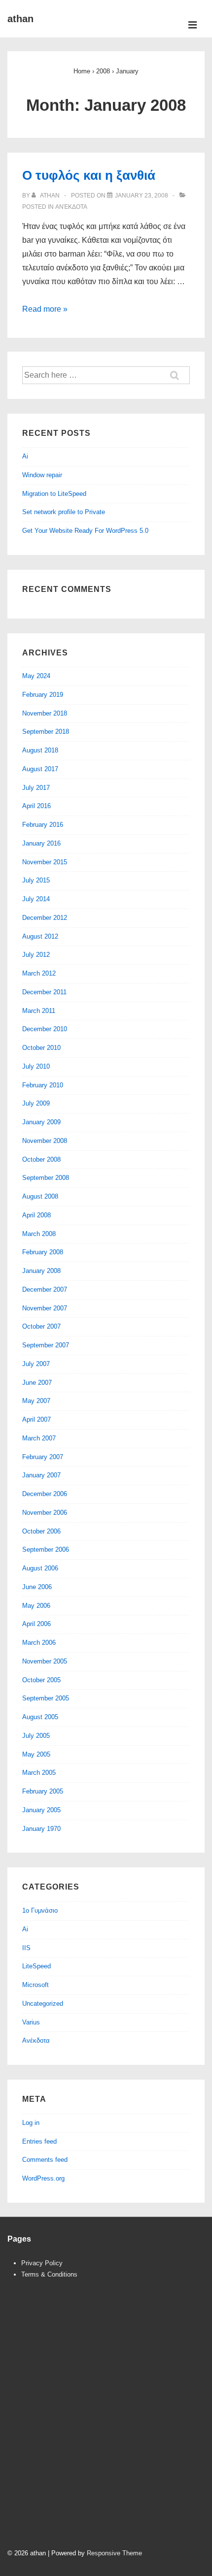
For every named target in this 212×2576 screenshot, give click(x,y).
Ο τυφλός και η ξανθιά (89, 175)
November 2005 (45, 1661)
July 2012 (36, 955)
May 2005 (36, 1754)
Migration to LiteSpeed (54, 494)
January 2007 (41, 1475)
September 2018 (46, 732)
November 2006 (45, 1513)
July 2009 (36, 1103)
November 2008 (45, 1141)
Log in (31, 2123)
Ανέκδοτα (71, 207)
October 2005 (41, 1680)
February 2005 (43, 1791)
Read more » (45, 309)
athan (20, 19)
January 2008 (41, 1271)
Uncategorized (43, 2004)
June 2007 (37, 1383)
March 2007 (39, 1438)
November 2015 (45, 862)
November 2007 (45, 1308)
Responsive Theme (114, 2553)
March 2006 (39, 1643)
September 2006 (46, 1549)
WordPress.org (43, 2178)
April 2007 (36, 1419)
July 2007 (36, 1364)
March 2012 (39, 973)
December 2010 (45, 1029)
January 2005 (41, 1810)
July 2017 (36, 788)
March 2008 (39, 1234)
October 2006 (41, 1531)
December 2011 (44, 992)
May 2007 (36, 1401)
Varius (31, 2022)
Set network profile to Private (64, 512)
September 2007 (46, 1345)
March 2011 (39, 1011)
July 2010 (36, 1066)
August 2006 (40, 1568)
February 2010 (43, 1085)
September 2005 (46, 1698)
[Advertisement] (106, 2423)
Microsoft (35, 1985)
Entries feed (39, 2141)
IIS (26, 1948)
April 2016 (36, 806)
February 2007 (43, 1457)
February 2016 (43, 825)
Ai (25, 456)
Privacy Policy (42, 2263)
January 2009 (41, 1122)
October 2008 (41, 1159)
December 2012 (45, 918)
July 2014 (36, 899)
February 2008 (43, 1252)
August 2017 (40, 769)
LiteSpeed (36, 1966)
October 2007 (41, 1326)
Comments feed (45, 2160)
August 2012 (40, 936)
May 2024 (36, 676)
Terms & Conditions (49, 2274)
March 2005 (39, 1773)
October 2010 (41, 1048)
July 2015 (36, 880)
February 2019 (43, 695)
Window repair (42, 475)
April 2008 (36, 1215)
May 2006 (36, 1606)
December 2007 (45, 1289)
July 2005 (36, 1736)
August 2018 (40, 750)
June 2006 (37, 1587)
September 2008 (46, 1178)
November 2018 (45, 713)
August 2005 (40, 1717)
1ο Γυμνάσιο (40, 1910)
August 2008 (40, 1196)
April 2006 (36, 1624)
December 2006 (45, 1494)
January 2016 (41, 843)
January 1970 (41, 1829)
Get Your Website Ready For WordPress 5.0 (85, 531)
